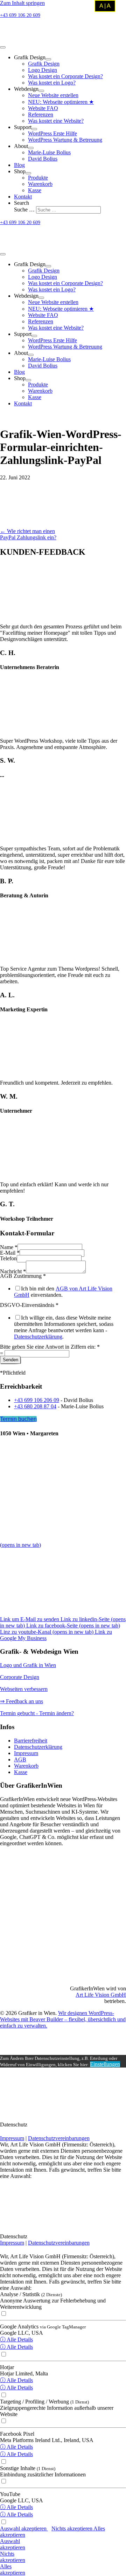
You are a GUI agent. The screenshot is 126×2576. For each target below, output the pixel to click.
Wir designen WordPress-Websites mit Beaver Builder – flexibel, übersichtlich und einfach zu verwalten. (63, 2019)
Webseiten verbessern (24, 1689)
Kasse (21, 1772)
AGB (20, 1759)
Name (9, 1247)
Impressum (26, 1753)
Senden (10, 1360)
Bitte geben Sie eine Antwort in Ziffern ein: (50, 1347)
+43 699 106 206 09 (37, 1400)
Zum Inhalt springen (22, 3)
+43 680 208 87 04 (35, 1406)
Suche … (25, 210)
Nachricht (13, 1271)
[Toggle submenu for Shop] (28, 173)
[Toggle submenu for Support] (34, 129)
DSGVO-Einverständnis (29, 1305)
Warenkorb (26, 1766)
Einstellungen (105, 2064)
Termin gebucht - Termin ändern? (37, 1713)
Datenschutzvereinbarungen (59, 2138)
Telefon (8, 1258)
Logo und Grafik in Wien (28, 1665)
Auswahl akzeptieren (24, 2528)
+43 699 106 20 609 (20, 15)
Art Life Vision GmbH (101, 1995)
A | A (105, 6)
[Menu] (3, 47)
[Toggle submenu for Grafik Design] (48, 59)
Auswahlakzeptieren (13, 2544)
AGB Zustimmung (23, 1276)
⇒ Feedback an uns (22, 1701)
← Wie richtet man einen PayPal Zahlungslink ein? (28, 534)
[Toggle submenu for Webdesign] (41, 91)
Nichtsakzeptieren (13, 2557)
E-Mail (10, 1253)
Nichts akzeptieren (72, 2528)
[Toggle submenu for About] (31, 148)
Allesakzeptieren (13, 2570)
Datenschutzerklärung (38, 1337)
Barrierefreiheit (31, 1741)
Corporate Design (20, 1677)
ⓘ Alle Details (16, 2339)
